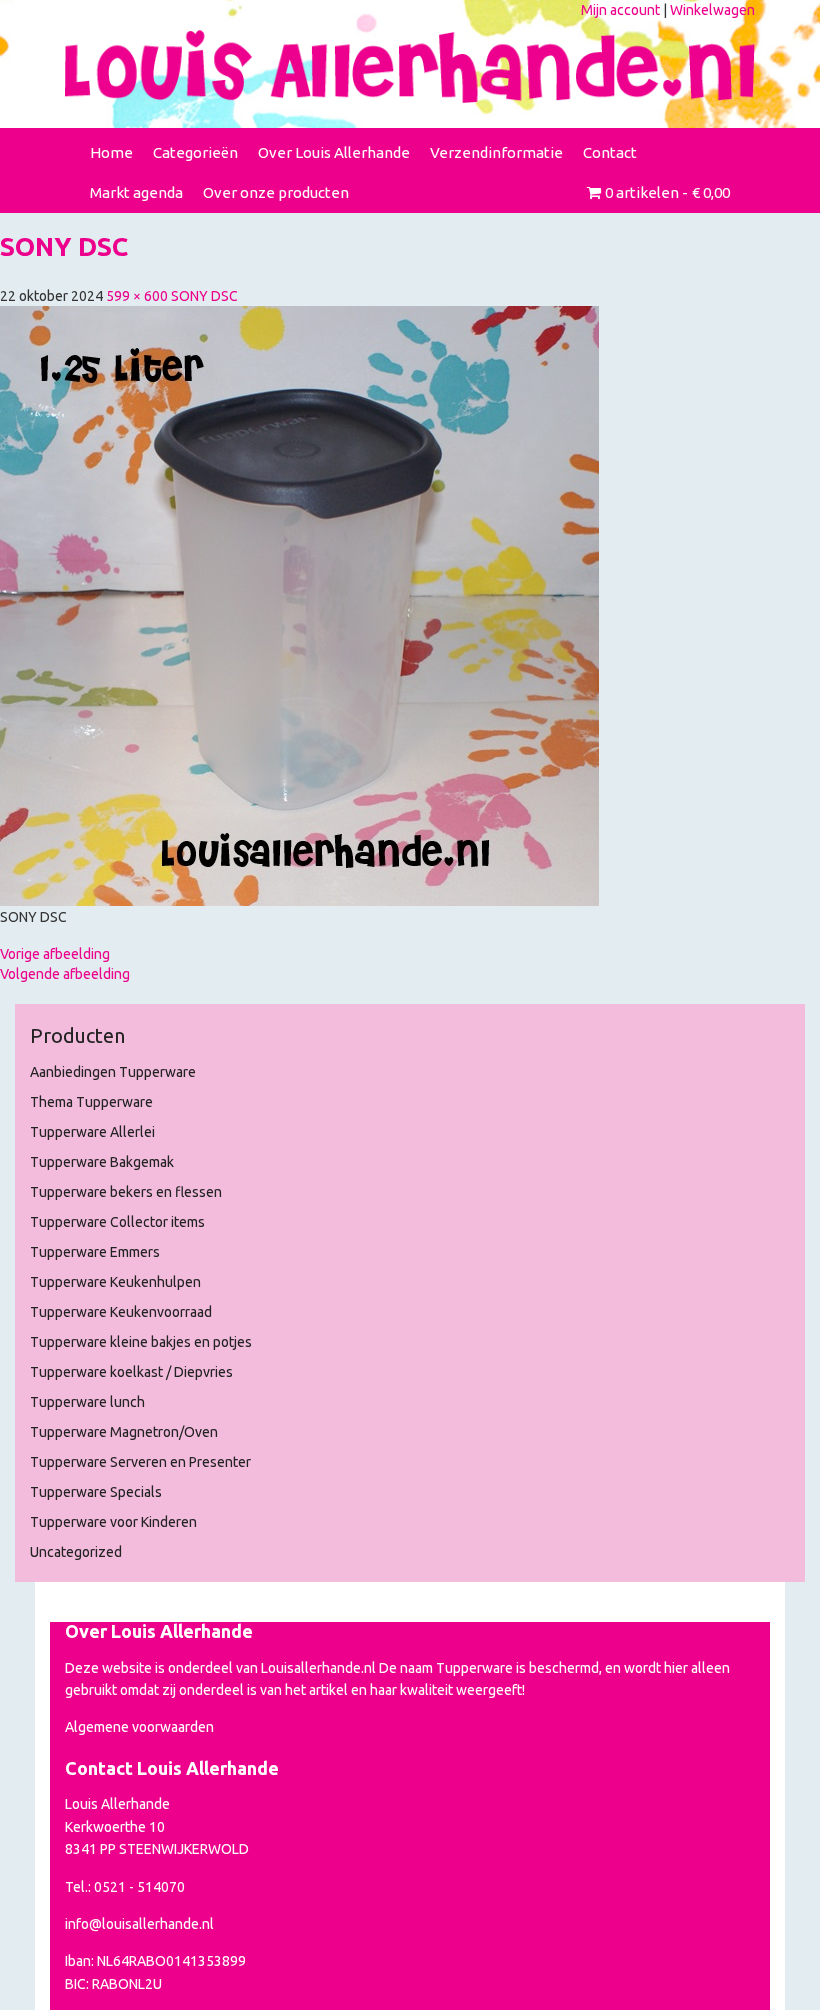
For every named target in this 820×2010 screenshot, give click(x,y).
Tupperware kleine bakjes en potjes (141, 1342)
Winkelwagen (712, 10)
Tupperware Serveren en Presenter (140, 1462)
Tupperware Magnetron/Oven (124, 1432)
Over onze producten (276, 192)
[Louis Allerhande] (410, 66)
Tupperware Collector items (117, 1222)
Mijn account (620, 10)
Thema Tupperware (91, 1102)
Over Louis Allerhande (334, 152)
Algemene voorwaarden (139, 1727)
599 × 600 (137, 296)
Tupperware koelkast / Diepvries (131, 1372)
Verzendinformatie (496, 152)
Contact (610, 152)
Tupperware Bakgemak (102, 1162)
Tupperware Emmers (95, 1252)
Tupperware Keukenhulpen (115, 1282)
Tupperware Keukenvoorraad (121, 1312)
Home (111, 152)
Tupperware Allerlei (92, 1132)
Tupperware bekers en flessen (126, 1192)
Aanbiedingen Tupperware (113, 1072)
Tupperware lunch (87, 1402)
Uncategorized (76, 1552)
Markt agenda (136, 192)
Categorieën (195, 152)
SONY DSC (204, 296)
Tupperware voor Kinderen (113, 1522)
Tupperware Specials (96, 1492)
